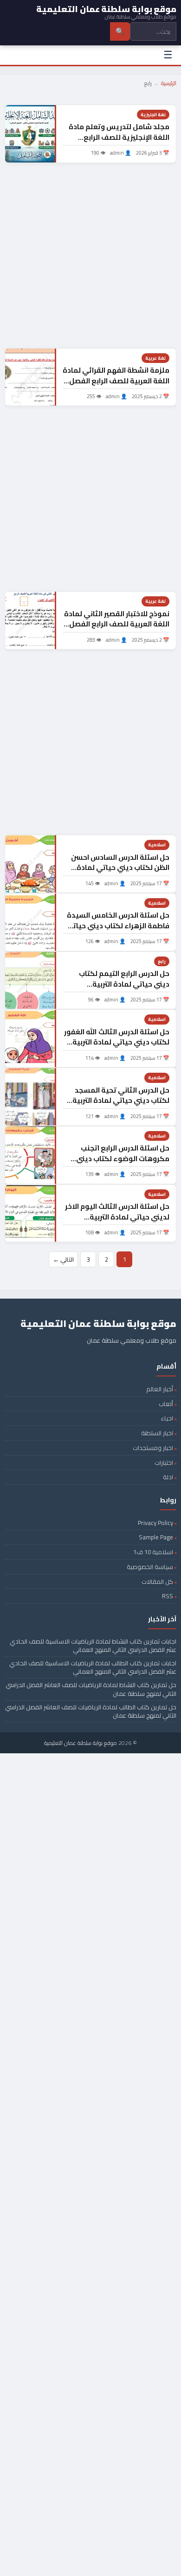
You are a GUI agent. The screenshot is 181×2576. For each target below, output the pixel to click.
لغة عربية (155, 358)
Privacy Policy (155, 1523)
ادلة (168, 1477)
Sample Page (156, 1537)
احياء (167, 1418)
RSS (168, 1596)
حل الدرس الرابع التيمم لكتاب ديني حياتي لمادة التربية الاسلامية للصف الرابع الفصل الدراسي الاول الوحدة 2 (123, 989)
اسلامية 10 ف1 (153, 1552)
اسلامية (157, 845)
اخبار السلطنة (157, 1433)
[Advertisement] (90, 256)
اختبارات (164, 1463)
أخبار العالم (160, 1389)
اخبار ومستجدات (153, 1448)
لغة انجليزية (153, 115)
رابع (162, 961)
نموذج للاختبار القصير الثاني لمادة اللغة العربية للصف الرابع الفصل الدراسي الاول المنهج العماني (117, 624)
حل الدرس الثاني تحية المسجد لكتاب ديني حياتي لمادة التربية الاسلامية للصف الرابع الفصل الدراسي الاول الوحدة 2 (121, 1106)
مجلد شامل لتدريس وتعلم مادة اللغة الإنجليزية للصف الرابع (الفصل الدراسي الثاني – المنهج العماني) (119, 142)
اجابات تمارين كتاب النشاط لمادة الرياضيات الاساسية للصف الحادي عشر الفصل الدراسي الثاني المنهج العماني (93, 1645)
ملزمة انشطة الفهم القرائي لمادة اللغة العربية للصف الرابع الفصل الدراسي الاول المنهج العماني (116, 381)
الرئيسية (169, 83)
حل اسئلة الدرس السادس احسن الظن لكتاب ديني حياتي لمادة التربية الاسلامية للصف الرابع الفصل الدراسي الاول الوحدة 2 (120, 873)
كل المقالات (157, 1582)
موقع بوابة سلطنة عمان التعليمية (81, 1743)
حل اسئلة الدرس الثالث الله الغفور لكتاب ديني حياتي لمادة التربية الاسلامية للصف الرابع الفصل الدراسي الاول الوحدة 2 (117, 1047)
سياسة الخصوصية (150, 1567)
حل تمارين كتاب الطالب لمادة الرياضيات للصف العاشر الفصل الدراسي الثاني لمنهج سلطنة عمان (91, 1711)
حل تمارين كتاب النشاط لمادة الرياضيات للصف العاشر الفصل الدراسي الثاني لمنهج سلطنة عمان (91, 1689)
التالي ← (63, 1259)
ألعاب (166, 1404)
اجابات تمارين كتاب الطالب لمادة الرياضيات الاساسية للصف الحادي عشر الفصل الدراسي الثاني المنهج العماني (93, 1667)
